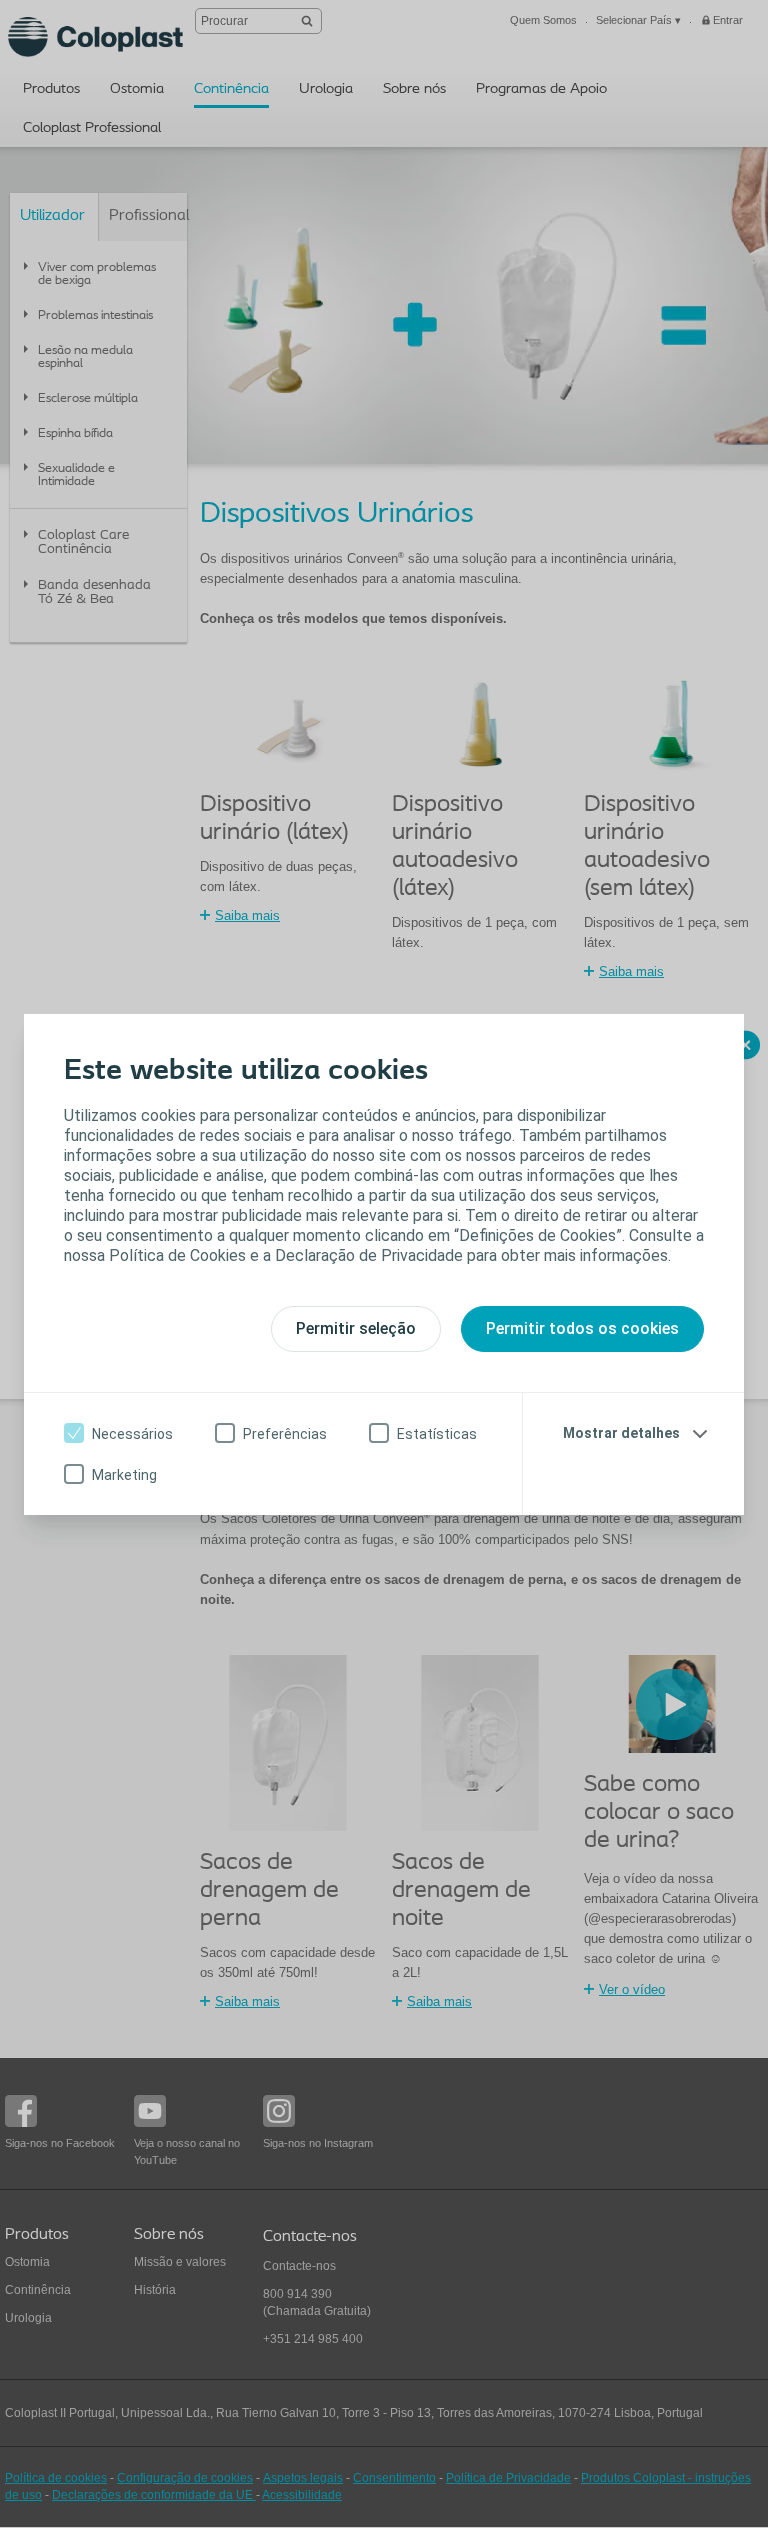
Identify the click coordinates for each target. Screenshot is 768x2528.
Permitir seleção (356, 1328)
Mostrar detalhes (621, 1433)
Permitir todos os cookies (582, 1328)
